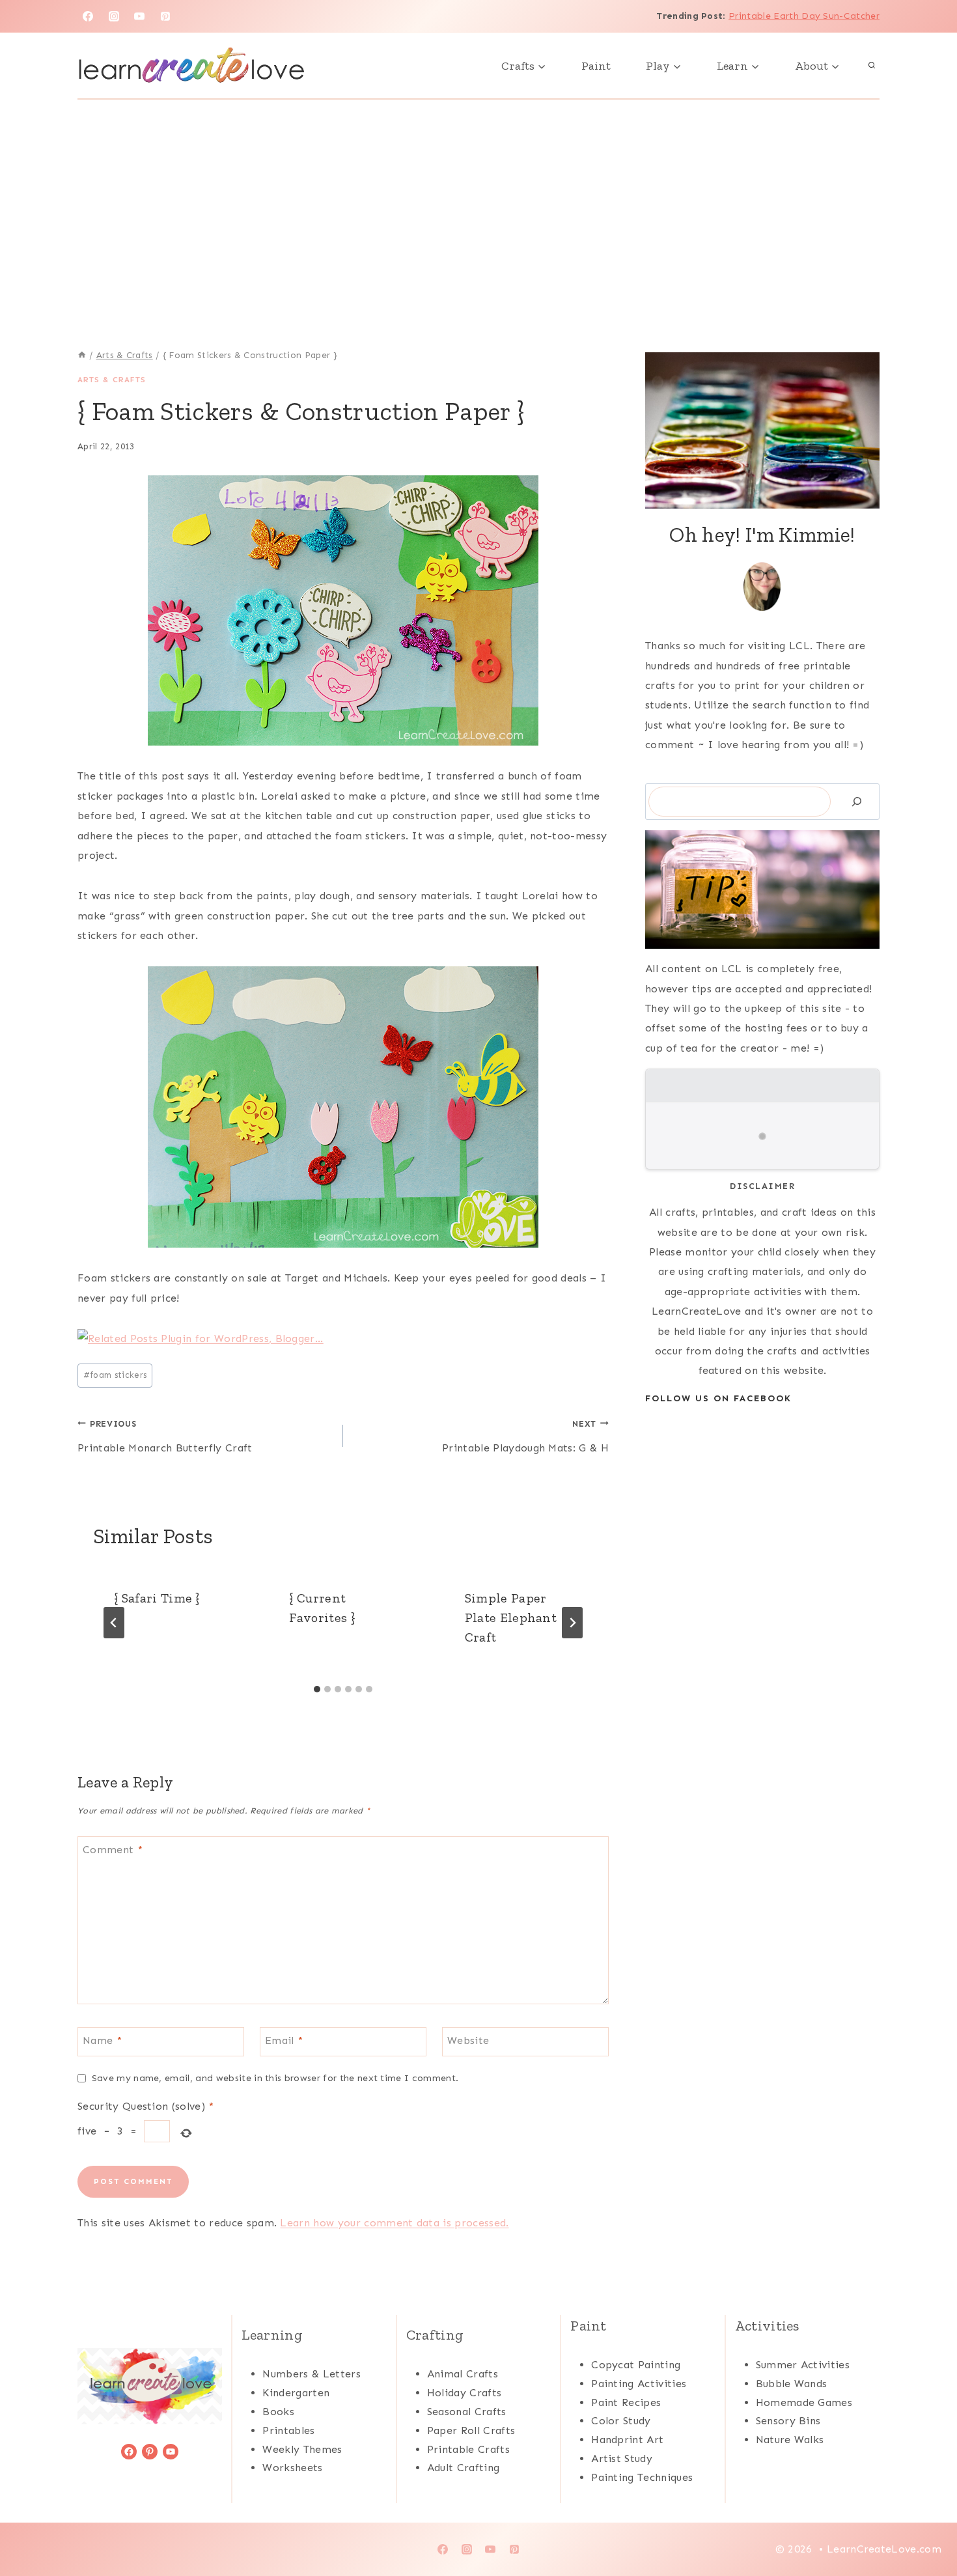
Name (102, 2040)
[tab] (317, 1689)
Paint (596, 66)
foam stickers (115, 1375)
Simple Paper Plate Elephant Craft (511, 1617)
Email (284, 2040)
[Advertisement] (478, 197)
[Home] (82, 355)
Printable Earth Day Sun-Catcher (804, 16)
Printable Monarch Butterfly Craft (165, 1436)
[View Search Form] (872, 66)
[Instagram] (114, 16)
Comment (113, 1849)
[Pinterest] (165, 16)
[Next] (572, 1623)
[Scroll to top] (927, 2526)
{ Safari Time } (157, 1598)
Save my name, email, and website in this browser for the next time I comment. (275, 2078)
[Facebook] (88, 16)
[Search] (857, 801)
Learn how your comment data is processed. (394, 2223)
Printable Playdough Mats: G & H (525, 1436)
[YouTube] (139, 16)
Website (468, 2040)
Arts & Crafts (112, 380)
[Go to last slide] (114, 1623)
